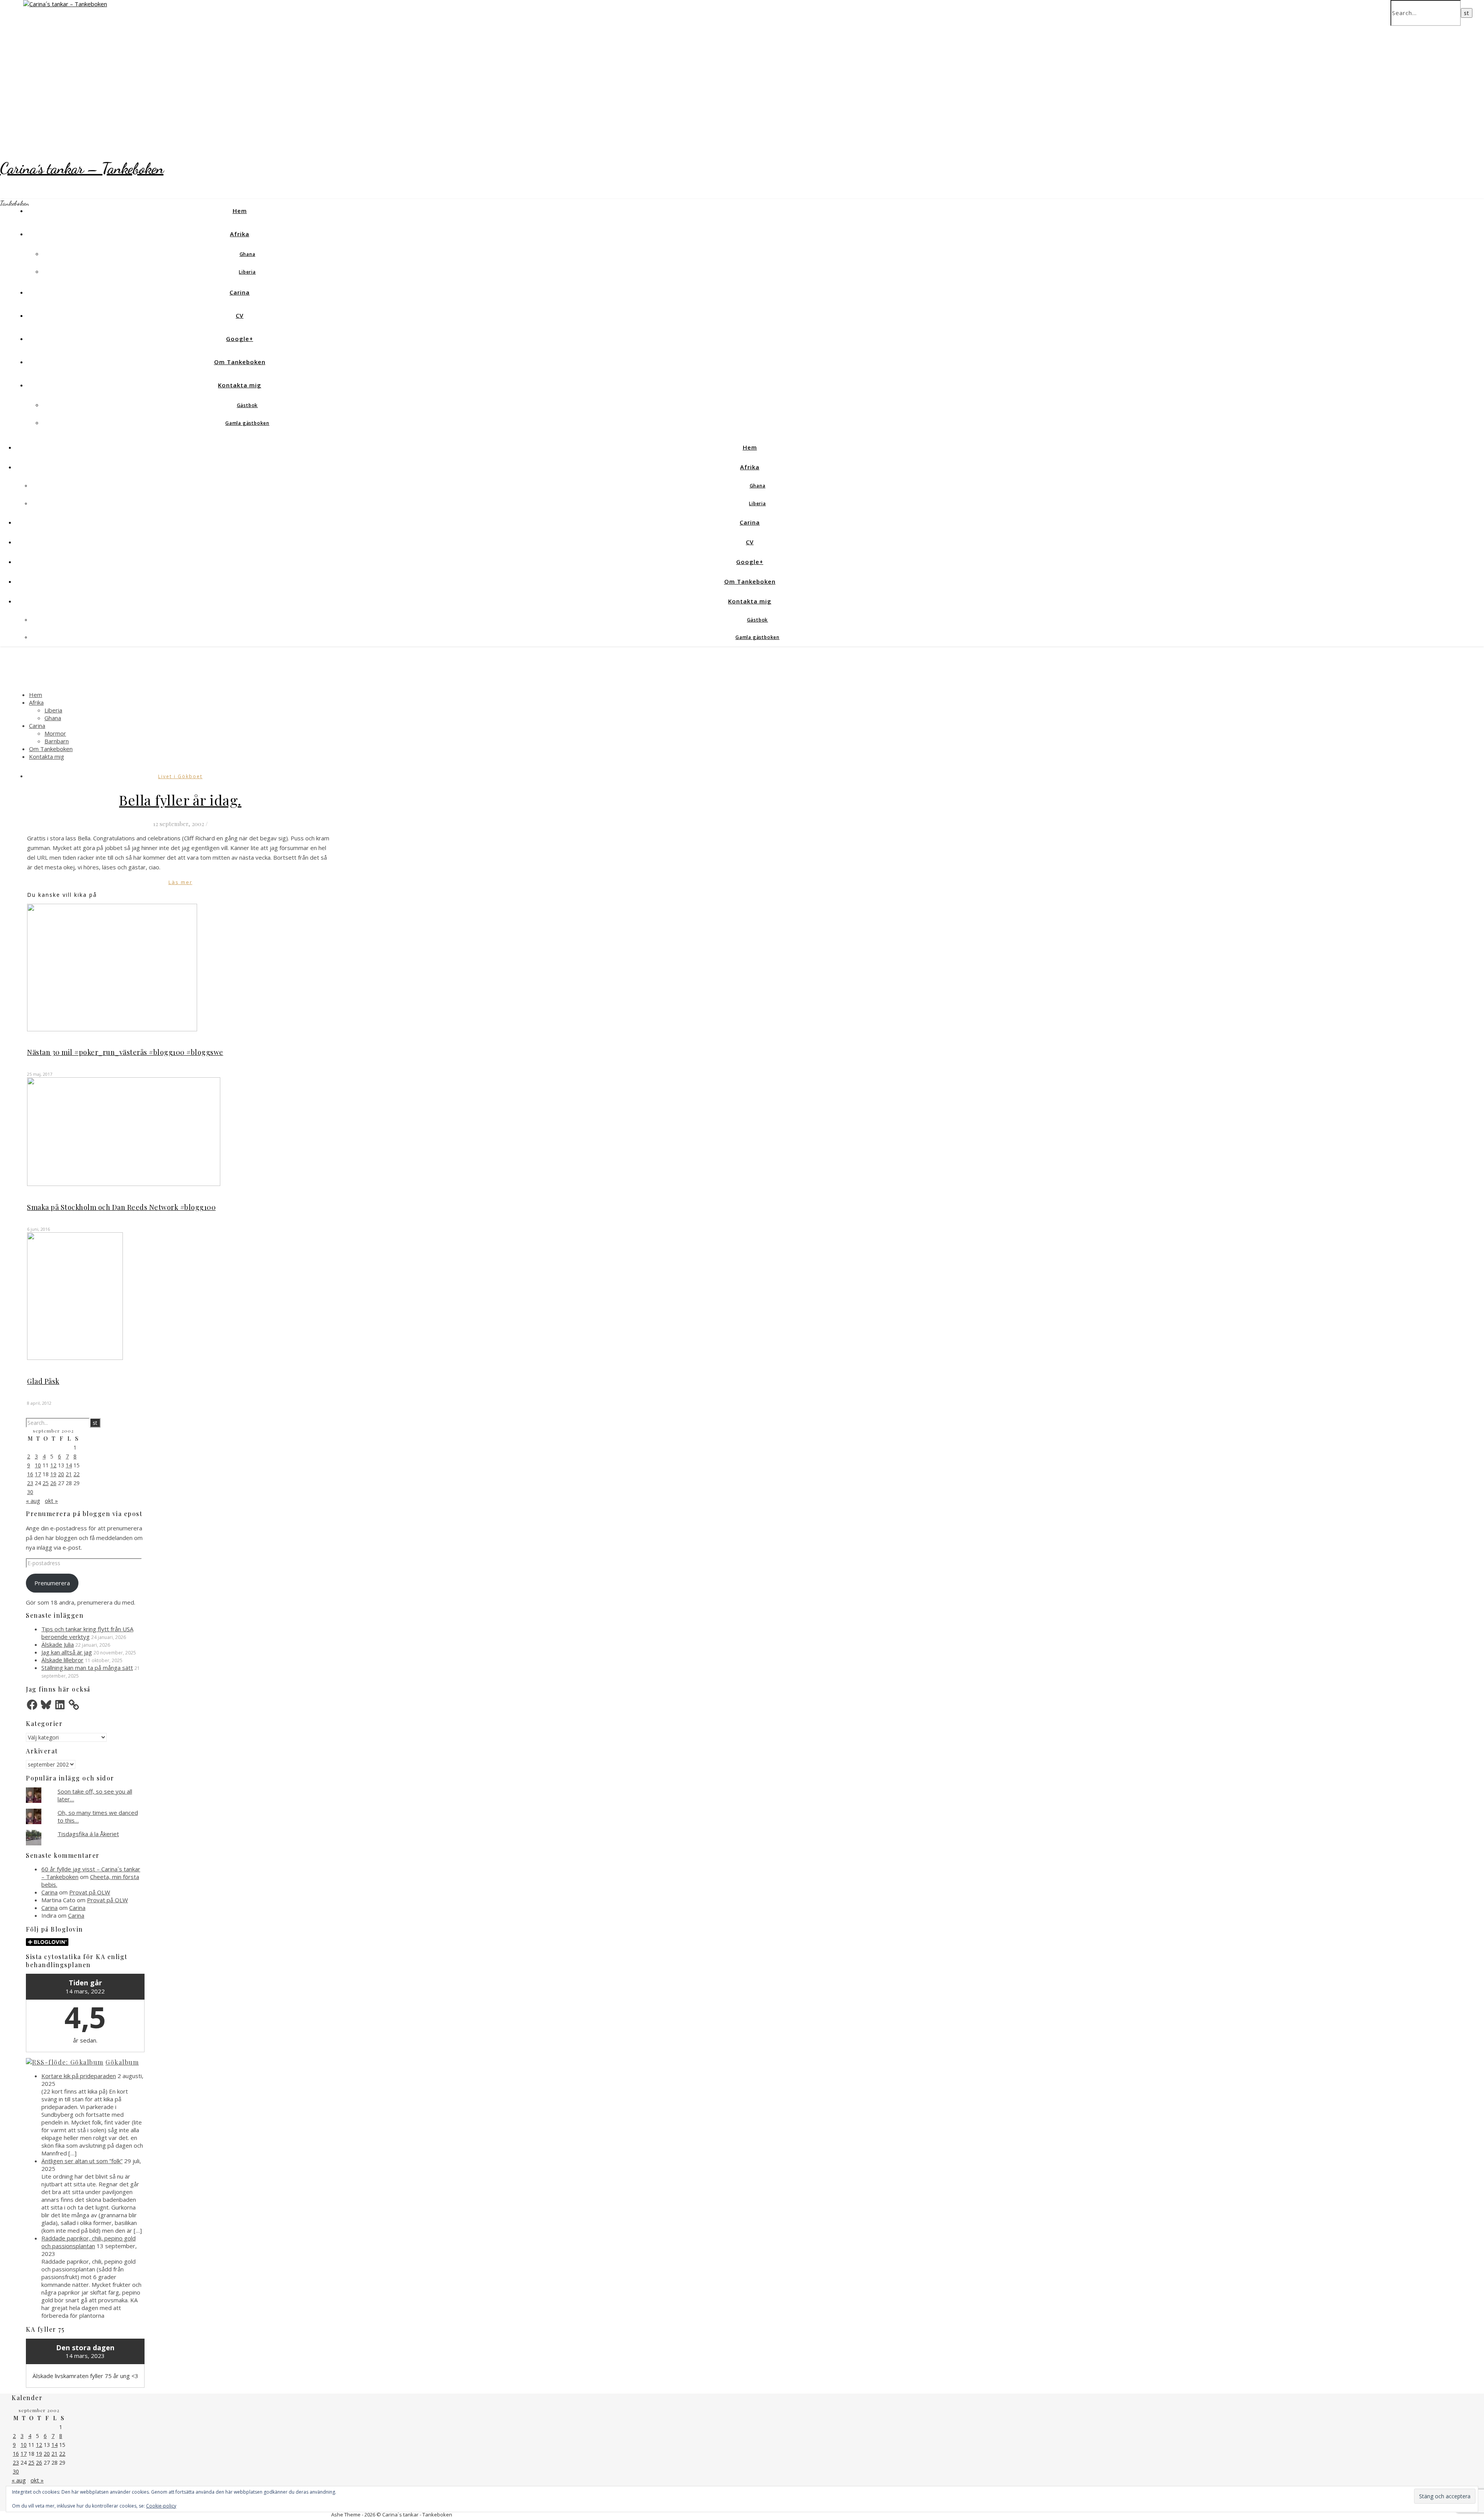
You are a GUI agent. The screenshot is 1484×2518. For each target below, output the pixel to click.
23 (30, 1483)
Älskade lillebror (62, 1660)
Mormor (55, 733)
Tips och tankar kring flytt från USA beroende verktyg (87, 1633)
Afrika (240, 234)
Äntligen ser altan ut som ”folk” (82, 2161)
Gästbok (248, 405)
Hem (240, 211)
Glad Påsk (43, 1381)
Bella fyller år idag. (180, 800)
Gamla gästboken (247, 423)
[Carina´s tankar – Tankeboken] (65, 4)
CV (240, 315)
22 (77, 1474)
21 (69, 1474)
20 (61, 1474)
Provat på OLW (90, 1892)
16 (30, 1474)
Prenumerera (52, 1583)
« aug (33, 1501)
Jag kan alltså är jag (67, 1652)
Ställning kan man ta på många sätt (87, 1668)
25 (46, 1483)
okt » (51, 1501)
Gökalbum (122, 2062)
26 (53, 1483)
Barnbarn (57, 741)
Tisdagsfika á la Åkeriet (88, 1834)
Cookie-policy (161, 2506)
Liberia (247, 272)
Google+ (240, 339)
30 (30, 1492)
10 (38, 1465)
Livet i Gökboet (180, 776)
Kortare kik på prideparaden (79, 2076)
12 (53, 1465)
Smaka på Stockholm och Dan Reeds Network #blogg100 (121, 1207)
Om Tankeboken (240, 362)
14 (69, 1465)
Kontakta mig (240, 385)
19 (53, 1474)
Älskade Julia (58, 1644)
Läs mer (180, 882)
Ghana (248, 254)
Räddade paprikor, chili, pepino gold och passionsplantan (88, 2242)
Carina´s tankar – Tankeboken (82, 168)
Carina (240, 292)
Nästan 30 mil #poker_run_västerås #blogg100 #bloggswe (125, 1052)
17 (38, 1474)
